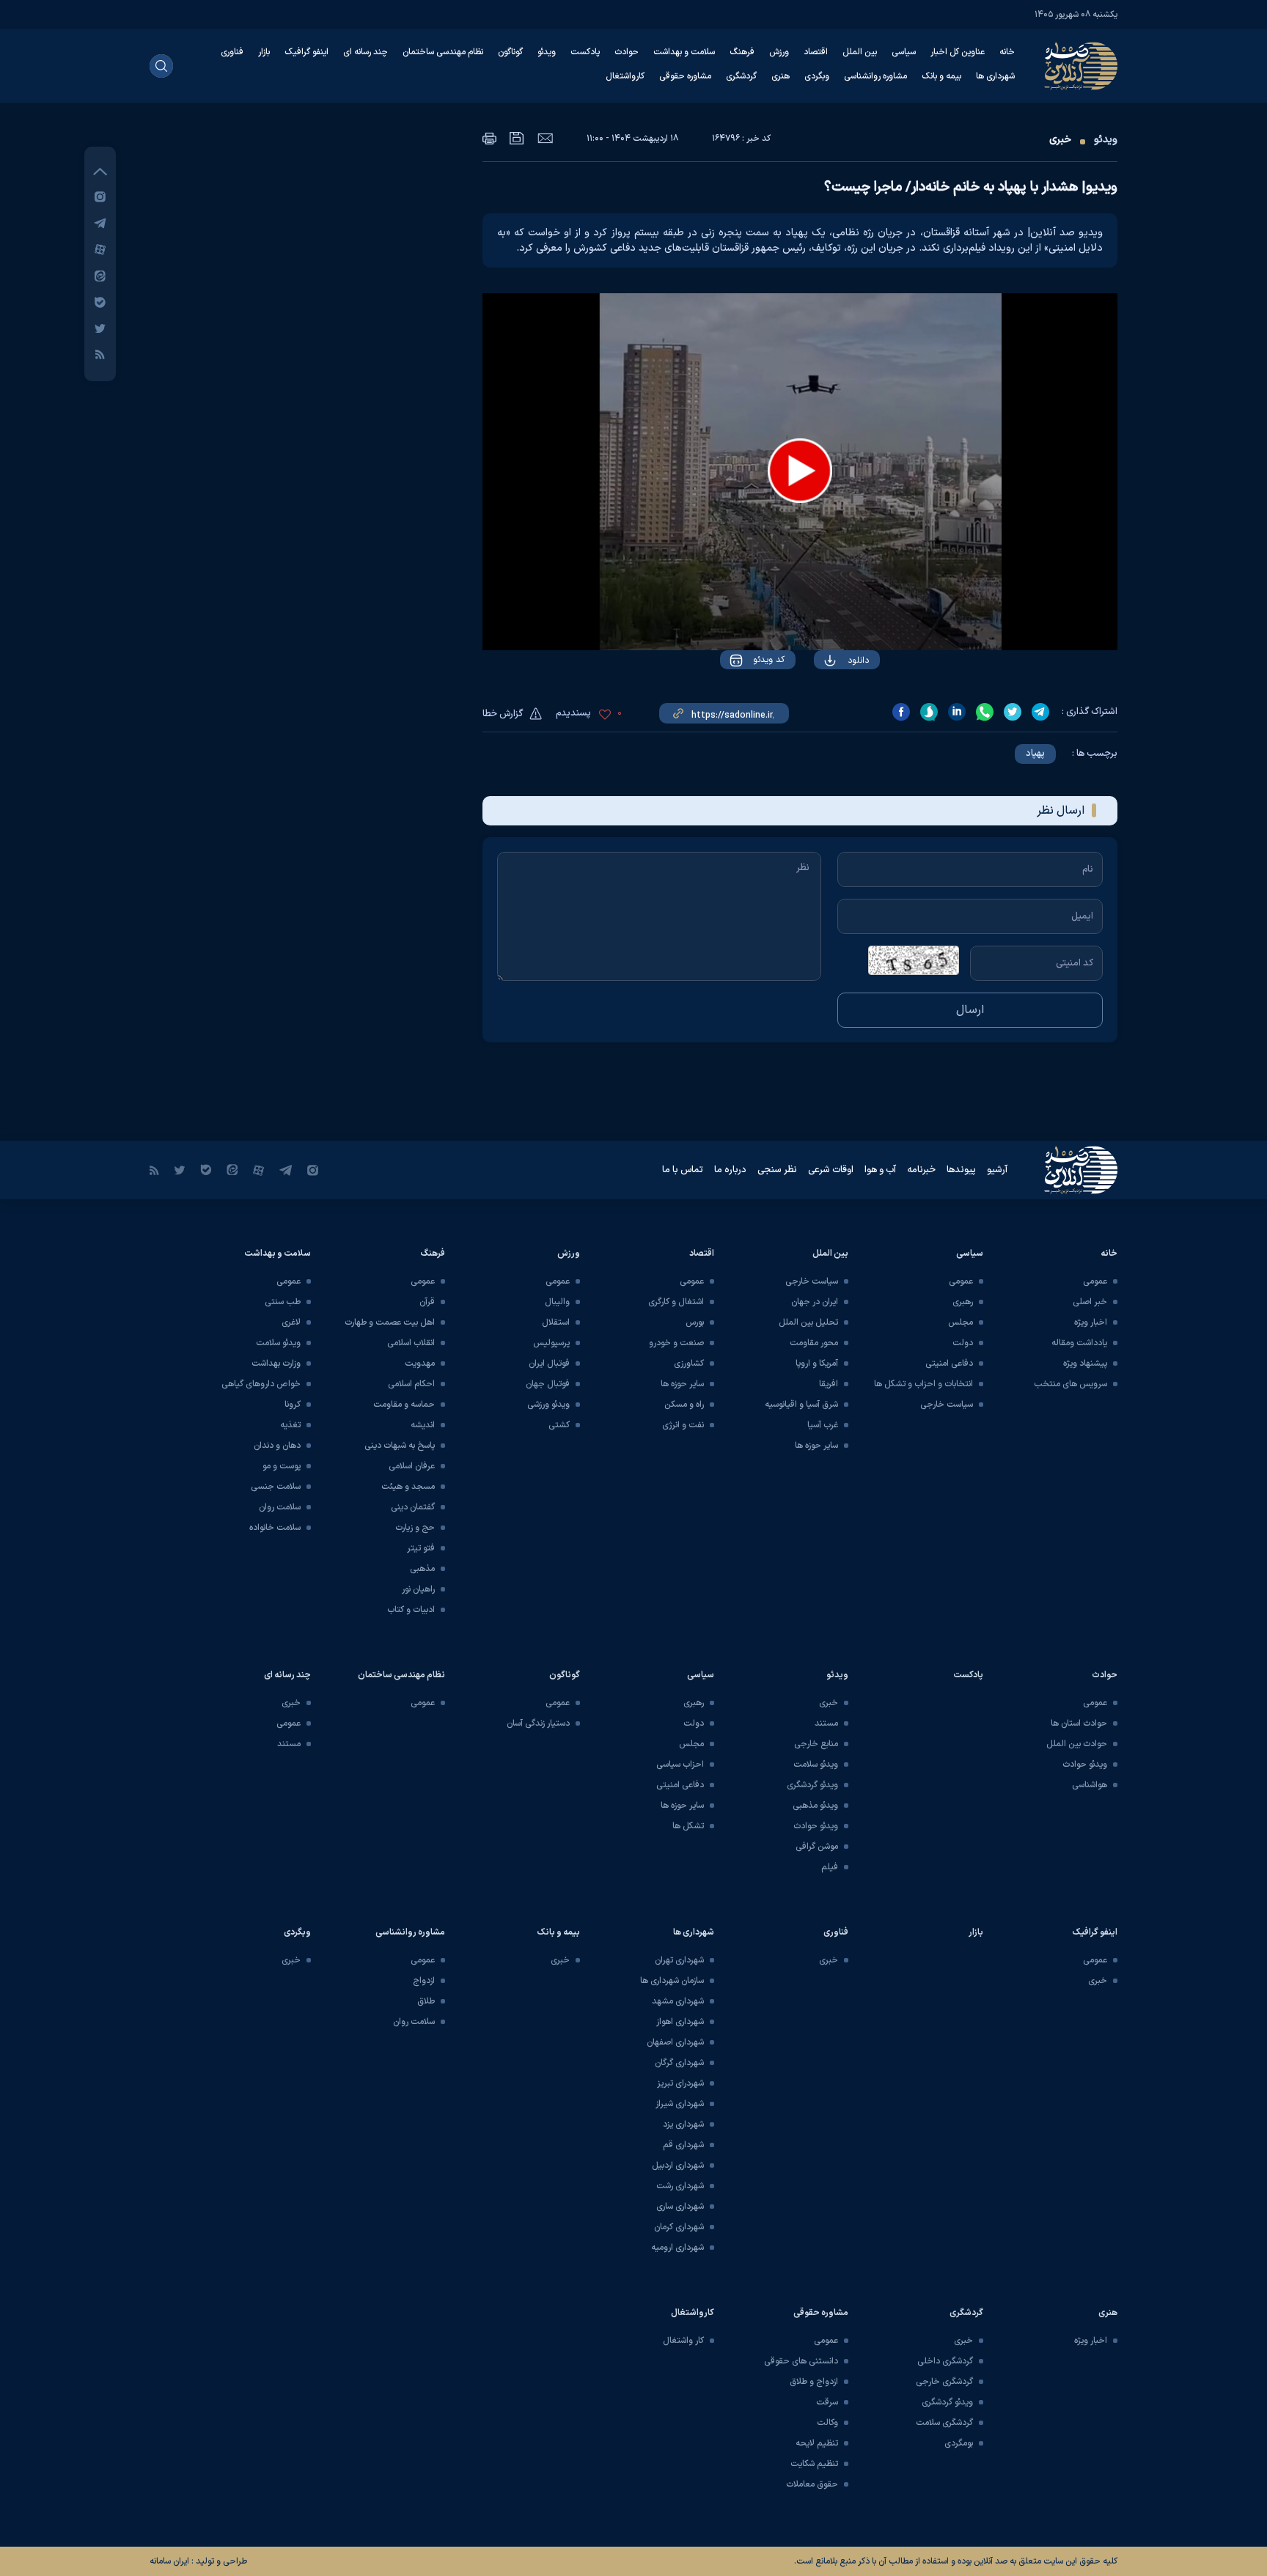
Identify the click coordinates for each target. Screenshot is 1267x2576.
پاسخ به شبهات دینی (400, 1446)
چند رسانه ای (366, 52)
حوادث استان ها (1079, 1723)
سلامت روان (280, 1507)
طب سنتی (283, 1302)
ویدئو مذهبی (815, 1806)
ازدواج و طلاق (814, 2382)
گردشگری (741, 76)
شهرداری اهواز (680, 2022)
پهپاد (1035, 754)
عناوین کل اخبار (958, 52)
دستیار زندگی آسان (538, 1723)
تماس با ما (683, 1170)
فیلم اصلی (829, 702)
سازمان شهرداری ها (672, 1981)
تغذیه (290, 1425)
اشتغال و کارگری (676, 1302)
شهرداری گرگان (679, 2063)
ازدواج (424, 1981)
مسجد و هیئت (408, 1487)
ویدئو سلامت (278, 1343)
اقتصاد (816, 52)
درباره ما (730, 1170)
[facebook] (901, 712)
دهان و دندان (277, 1446)
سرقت (827, 2402)
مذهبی (422, 1569)
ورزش (779, 52)
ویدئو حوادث (1085, 1764)
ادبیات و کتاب (411, 1610)
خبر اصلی (1090, 1302)
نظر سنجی (777, 1170)
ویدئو (547, 52)
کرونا (293, 1405)
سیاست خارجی (947, 1405)
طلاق (426, 2001)
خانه (1007, 52)
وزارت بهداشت (276, 1364)
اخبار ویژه (1091, 1322)
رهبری (963, 1302)
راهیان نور (418, 1589)
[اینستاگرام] (100, 196)
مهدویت (420, 1364)
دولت (963, 1343)
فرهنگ (742, 52)
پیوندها (961, 1170)
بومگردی (959, 2443)
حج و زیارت (415, 1528)
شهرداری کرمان (679, 2227)
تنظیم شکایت (814, 2464)
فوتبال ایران (549, 1364)
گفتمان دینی (413, 1507)
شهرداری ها (995, 76)
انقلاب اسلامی (411, 1343)
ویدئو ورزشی (548, 1405)
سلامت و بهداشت (684, 52)
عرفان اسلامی (412, 1466)
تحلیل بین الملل (808, 1322)
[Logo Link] (1081, 66)
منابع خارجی (816, 1744)
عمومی (1095, 1281)
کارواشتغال (625, 76)
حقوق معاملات (812, 2484)
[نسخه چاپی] (489, 138)
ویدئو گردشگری (812, 1785)
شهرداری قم (683, 2145)
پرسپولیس (551, 1343)
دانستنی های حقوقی (801, 2361)
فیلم (830, 1867)
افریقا (829, 1384)
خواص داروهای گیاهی (261, 1384)
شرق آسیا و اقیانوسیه (801, 1405)
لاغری (291, 1322)
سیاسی (904, 52)
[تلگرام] (100, 222)
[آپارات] (100, 249)
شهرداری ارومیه (677, 2248)
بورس (695, 1322)
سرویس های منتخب (1070, 1384)
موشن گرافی (817, 1847)
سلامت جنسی (276, 1487)
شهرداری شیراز (680, 2104)
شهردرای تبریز (680, 2083)
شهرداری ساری (680, 2207)
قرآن (427, 1302)
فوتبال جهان (548, 1384)
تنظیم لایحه (817, 2443)
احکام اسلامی (411, 1384)
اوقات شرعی (831, 1170)
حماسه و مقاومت (404, 1405)
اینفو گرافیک (306, 52)
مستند (826, 1723)
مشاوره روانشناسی (875, 76)
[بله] (100, 302)
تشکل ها (688, 1826)
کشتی (559, 1425)
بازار (264, 52)
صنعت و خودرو (676, 1343)
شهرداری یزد (683, 2124)
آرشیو (997, 1170)
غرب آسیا (823, 1425)
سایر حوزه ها (816, 1446)
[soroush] (929, 712)
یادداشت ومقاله (1079, 1343)
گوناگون (510, 52)
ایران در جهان (815, 1302)
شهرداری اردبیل (678, 2165)
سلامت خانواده (275, 1528)
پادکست (585, 52)
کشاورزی (689, 1364)
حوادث (627, 52)
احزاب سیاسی (680, 1764)
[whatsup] (985, 712)
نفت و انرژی (683, 1425)
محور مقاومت (814, 1343)
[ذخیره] (517, 138)
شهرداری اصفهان (675, 2042)
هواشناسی (1090, 1785)
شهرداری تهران (679, 1960)
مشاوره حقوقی (685, 76)
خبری (1060, 140)
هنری (781, 76)
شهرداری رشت (680, 2186)
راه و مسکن (684, 1405)
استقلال (556, 1322)
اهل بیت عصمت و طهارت (390, 1322)
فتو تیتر (421, 1548)
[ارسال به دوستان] (545, 138)
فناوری (232, 52)
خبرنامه (921, 1170)
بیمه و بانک (941, 76)
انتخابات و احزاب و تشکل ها (923, 1384)
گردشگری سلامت (944, 2423)
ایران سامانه (169, 2561)
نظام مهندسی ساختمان (443, 52)
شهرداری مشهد (678, 2001)
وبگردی (817, 76)
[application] (800, 472)
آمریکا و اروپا (817, 1364)
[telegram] (1040, 712)
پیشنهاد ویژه (1085, 1364)
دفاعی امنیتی (949, 1364)
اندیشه (423, 1425)
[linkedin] (957, 712)
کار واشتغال (683, 2341)
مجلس (961, 1322)
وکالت (827, 2423)
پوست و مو (282, 1466)
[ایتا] (100, 275)
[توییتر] (100, 328)
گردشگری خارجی (944, 2382)
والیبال (557, 1302)
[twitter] (1013, 712)
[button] (800, 471)
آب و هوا (880, 1170)
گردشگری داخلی (945, 2361)
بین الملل (860, 52)
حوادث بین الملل (1077, 1744)
